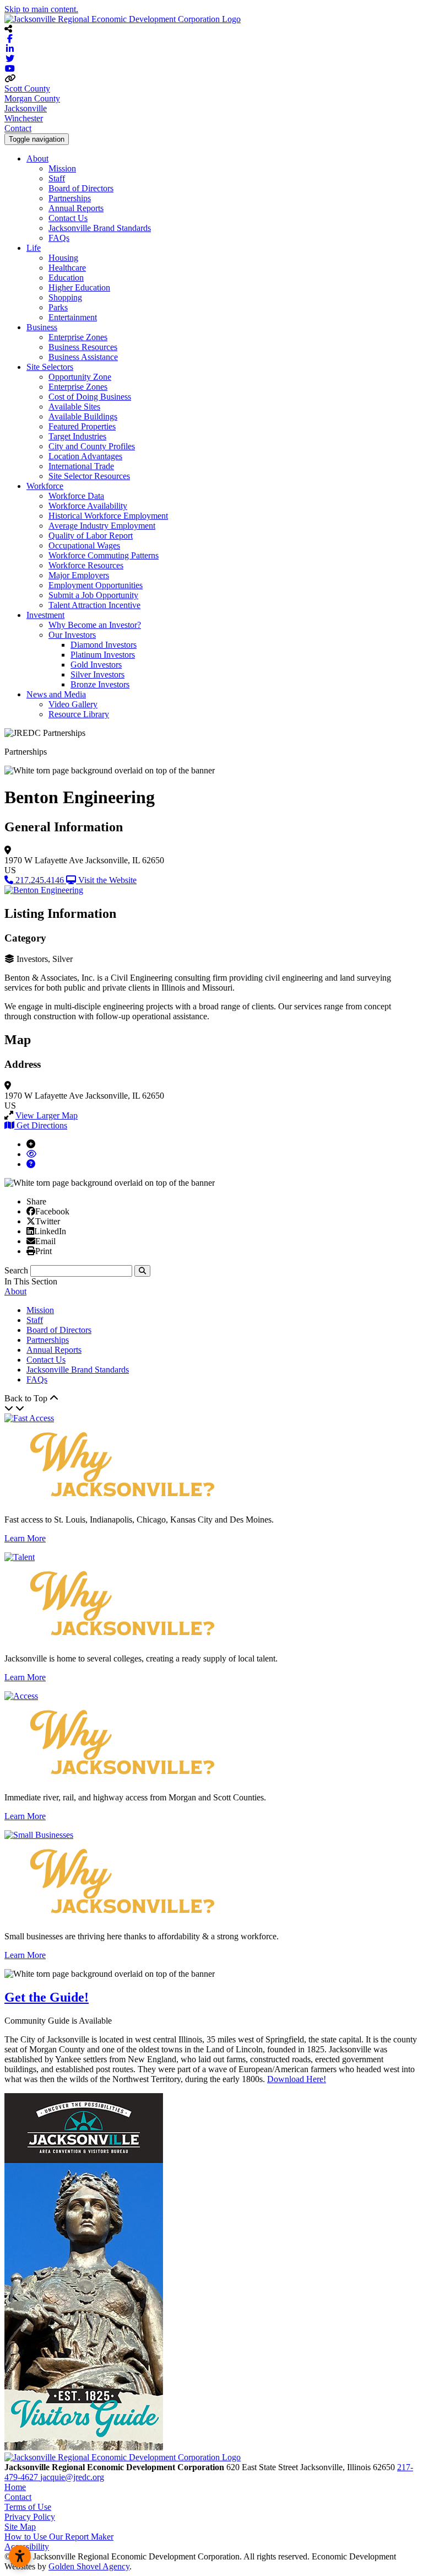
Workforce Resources (86, 565)
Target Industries (77, 436)
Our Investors (72, 635)
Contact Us (68, 218)
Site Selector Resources (89, 476)
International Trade (81, 466)
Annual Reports (76, 208)
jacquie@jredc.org (72, 2477)
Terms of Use (28, 2507)
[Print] (31, 1251)
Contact (18, 128)
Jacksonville (26, 108)
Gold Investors (96, 665)
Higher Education (79, 287)
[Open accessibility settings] (20, 2556)
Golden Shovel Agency (89, 2566)
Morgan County (32, 98)
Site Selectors (50, 367)
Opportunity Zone (80, 377)
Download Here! (297, 2079)
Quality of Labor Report (91, 536)
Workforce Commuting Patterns (104, 555)
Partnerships (70, 198)
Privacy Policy (30, 2517)
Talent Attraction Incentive (94, 605)
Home (15, 2487)
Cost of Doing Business (90, 397)
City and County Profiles (92, 446)
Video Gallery (73, 704)
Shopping (65, 297)
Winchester (24, 118)
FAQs (59, 238)
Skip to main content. (41, 9)
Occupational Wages (84, 545)
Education (66, 278)
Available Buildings (83, 416)
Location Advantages (85, 456)
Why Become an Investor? (95, 625)
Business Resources (83, 347)
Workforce (45, 486)
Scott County (27, 88)
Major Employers (79, 575)
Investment (45, 615)
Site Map (20, 2527)
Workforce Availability (88, 506)
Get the (47, 1997)
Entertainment (73, 317)
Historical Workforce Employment (108, 516)
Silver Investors (97, 674)
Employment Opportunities (96, 585)
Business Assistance (83, 357)
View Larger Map (47, 1115)
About (37, 158)
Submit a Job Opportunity (93, 595)
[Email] (31, 1241)
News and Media (56, 694)
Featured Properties (82, 426)
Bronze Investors (100, 684)
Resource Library (79, 714)
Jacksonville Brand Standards (100, 228)
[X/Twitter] (31, 1221)
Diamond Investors (104, 645)
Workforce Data (76, 496)
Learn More (25, 1538)
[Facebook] (31, 1211)
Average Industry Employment (102, 526)
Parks (58, 307)
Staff (57, 178)
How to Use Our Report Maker (59, 2537)
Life (34, 248)
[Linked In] (30, 1231)
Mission (62, 168)
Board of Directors (81, 188)
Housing (63, 258)
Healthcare (67, 268)
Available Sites (74, 407)
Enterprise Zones (78, 337)
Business (42, 327)
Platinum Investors (103, 655)
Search (16, 1270)
